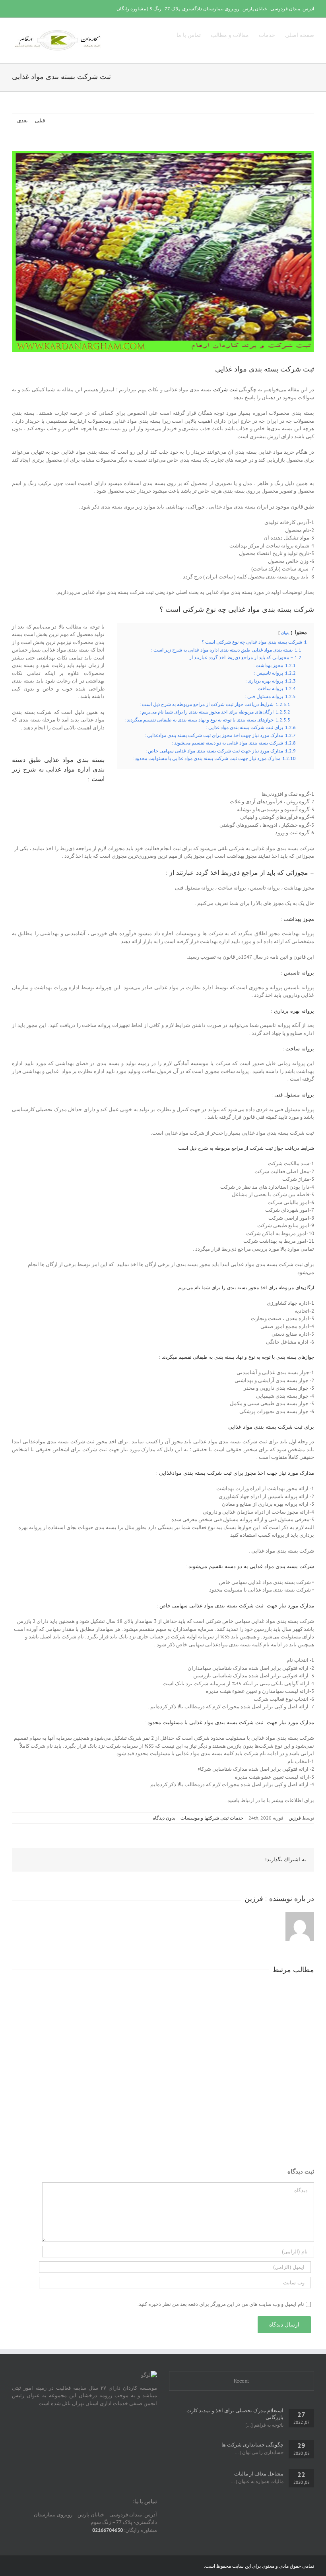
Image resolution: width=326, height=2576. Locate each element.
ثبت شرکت (225, 390)
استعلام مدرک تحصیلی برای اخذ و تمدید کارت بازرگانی (235, 2414)
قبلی (40, 121)
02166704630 (108, 2530)
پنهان (285, 632)
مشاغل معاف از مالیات (259, 2474)
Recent (242, 2381)
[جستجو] (164, 35)
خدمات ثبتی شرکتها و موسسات (212, 1818)
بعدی (22, 121)
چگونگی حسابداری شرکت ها (252, 2445)
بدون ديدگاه (164, 1818)
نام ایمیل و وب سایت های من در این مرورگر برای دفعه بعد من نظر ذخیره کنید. (221, 2304)
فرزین (295, 1818)
